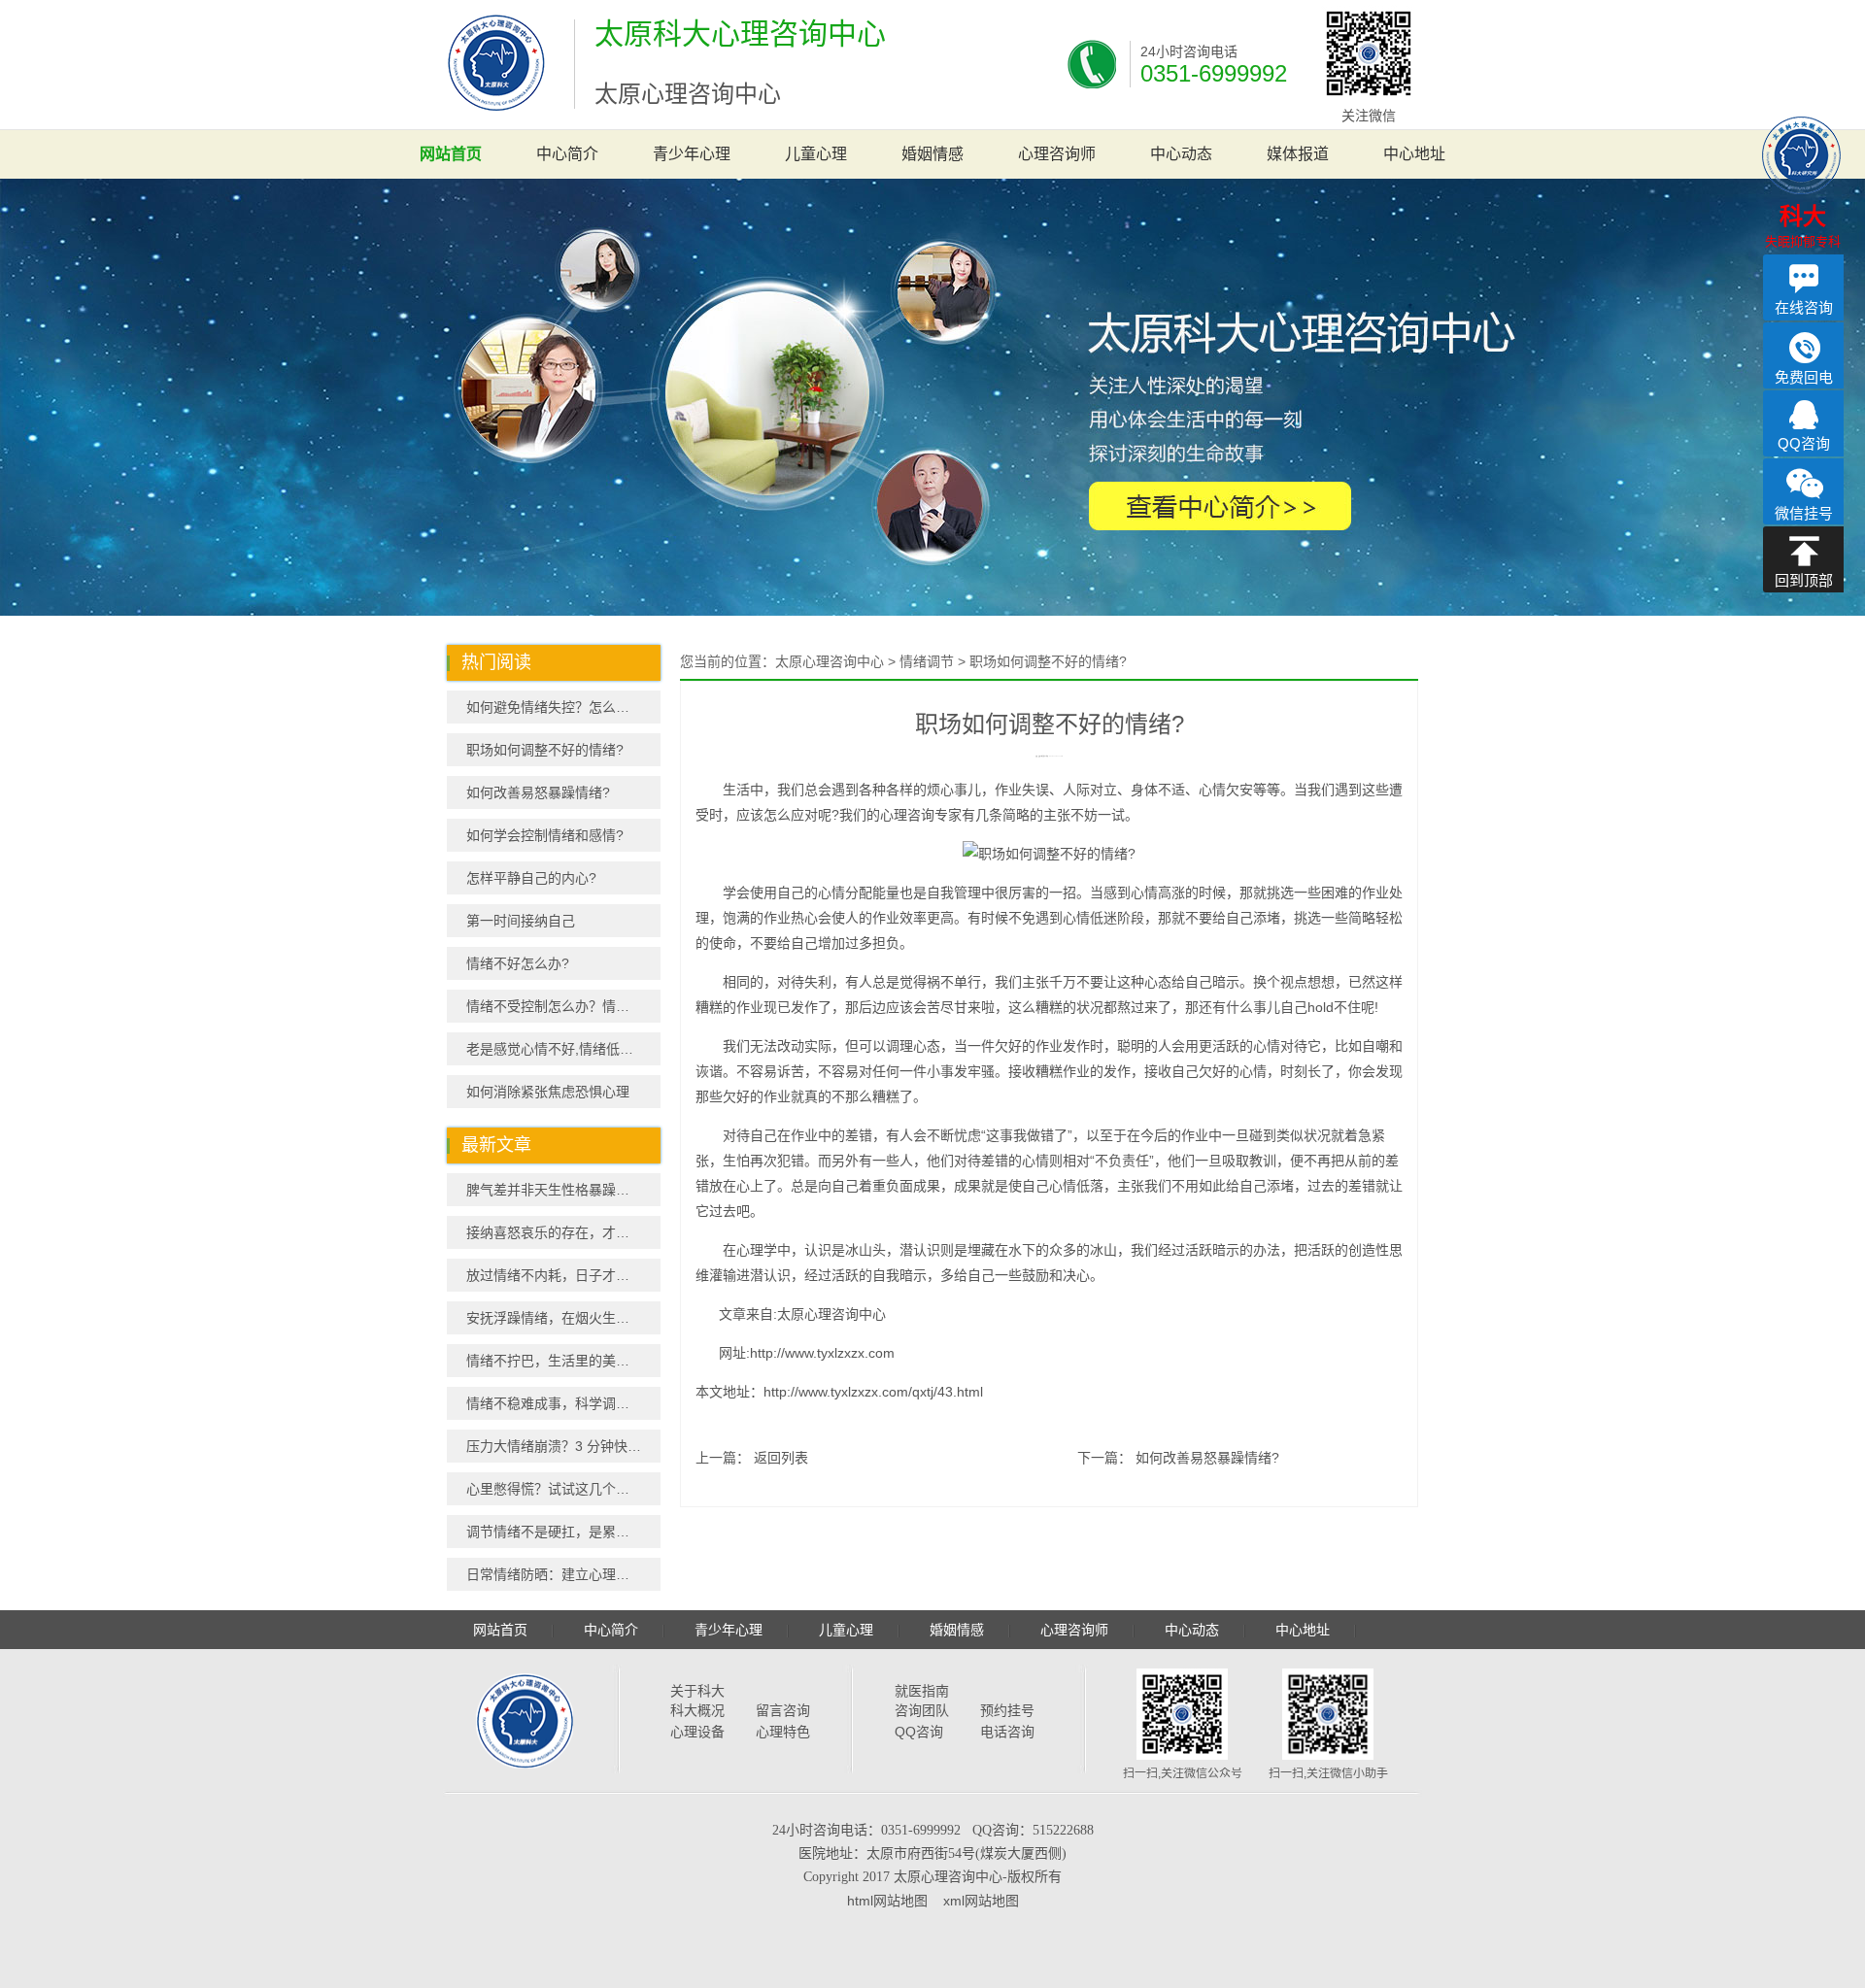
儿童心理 (816, 154)
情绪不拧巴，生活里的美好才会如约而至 (563, 1361)
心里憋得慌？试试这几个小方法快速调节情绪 (563, 1489)
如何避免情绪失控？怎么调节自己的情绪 (563, 707)
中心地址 (1414, 154)
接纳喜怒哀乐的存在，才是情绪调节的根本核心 (563, 1232)
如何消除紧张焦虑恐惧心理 (548, 1092)
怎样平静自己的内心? (531, 878)
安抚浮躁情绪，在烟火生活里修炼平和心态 (563, 1318)
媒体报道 (1298, 154)
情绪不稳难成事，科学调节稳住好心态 (563, 1403)
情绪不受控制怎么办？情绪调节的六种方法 (563, 1006)
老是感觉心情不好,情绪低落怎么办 (563, 1049)
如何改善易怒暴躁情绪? (538, 792)
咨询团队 (922, 1710)
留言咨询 (783, 1710)
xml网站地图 (981, 1901)
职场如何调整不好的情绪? (545, 750)
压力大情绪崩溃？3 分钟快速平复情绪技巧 (563, 1446)
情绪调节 (927, 661)
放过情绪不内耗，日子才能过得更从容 (563, 1275)
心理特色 (783, 1732)
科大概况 (697, 1710)
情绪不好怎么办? (518, 963)
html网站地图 (887, 1901)
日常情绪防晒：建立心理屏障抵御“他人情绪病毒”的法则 (563, 1574)
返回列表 (781, 1458)
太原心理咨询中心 (830, 661)
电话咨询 (1007, 1732)
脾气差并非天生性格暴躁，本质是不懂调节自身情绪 (563, 1190)
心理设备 (697, 1732)
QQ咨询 (919, 1732)
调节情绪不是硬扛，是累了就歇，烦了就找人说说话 (563, 1532)
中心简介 (567, 154)
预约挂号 (1007, 1710)
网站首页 (451, 154)
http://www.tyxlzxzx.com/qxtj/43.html (873, 1392)
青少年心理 (692, 154)
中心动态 (1181, 154)
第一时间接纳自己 (521, 921)
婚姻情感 (932, 154)
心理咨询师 (1057, 154)
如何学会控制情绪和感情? (545, 835)
